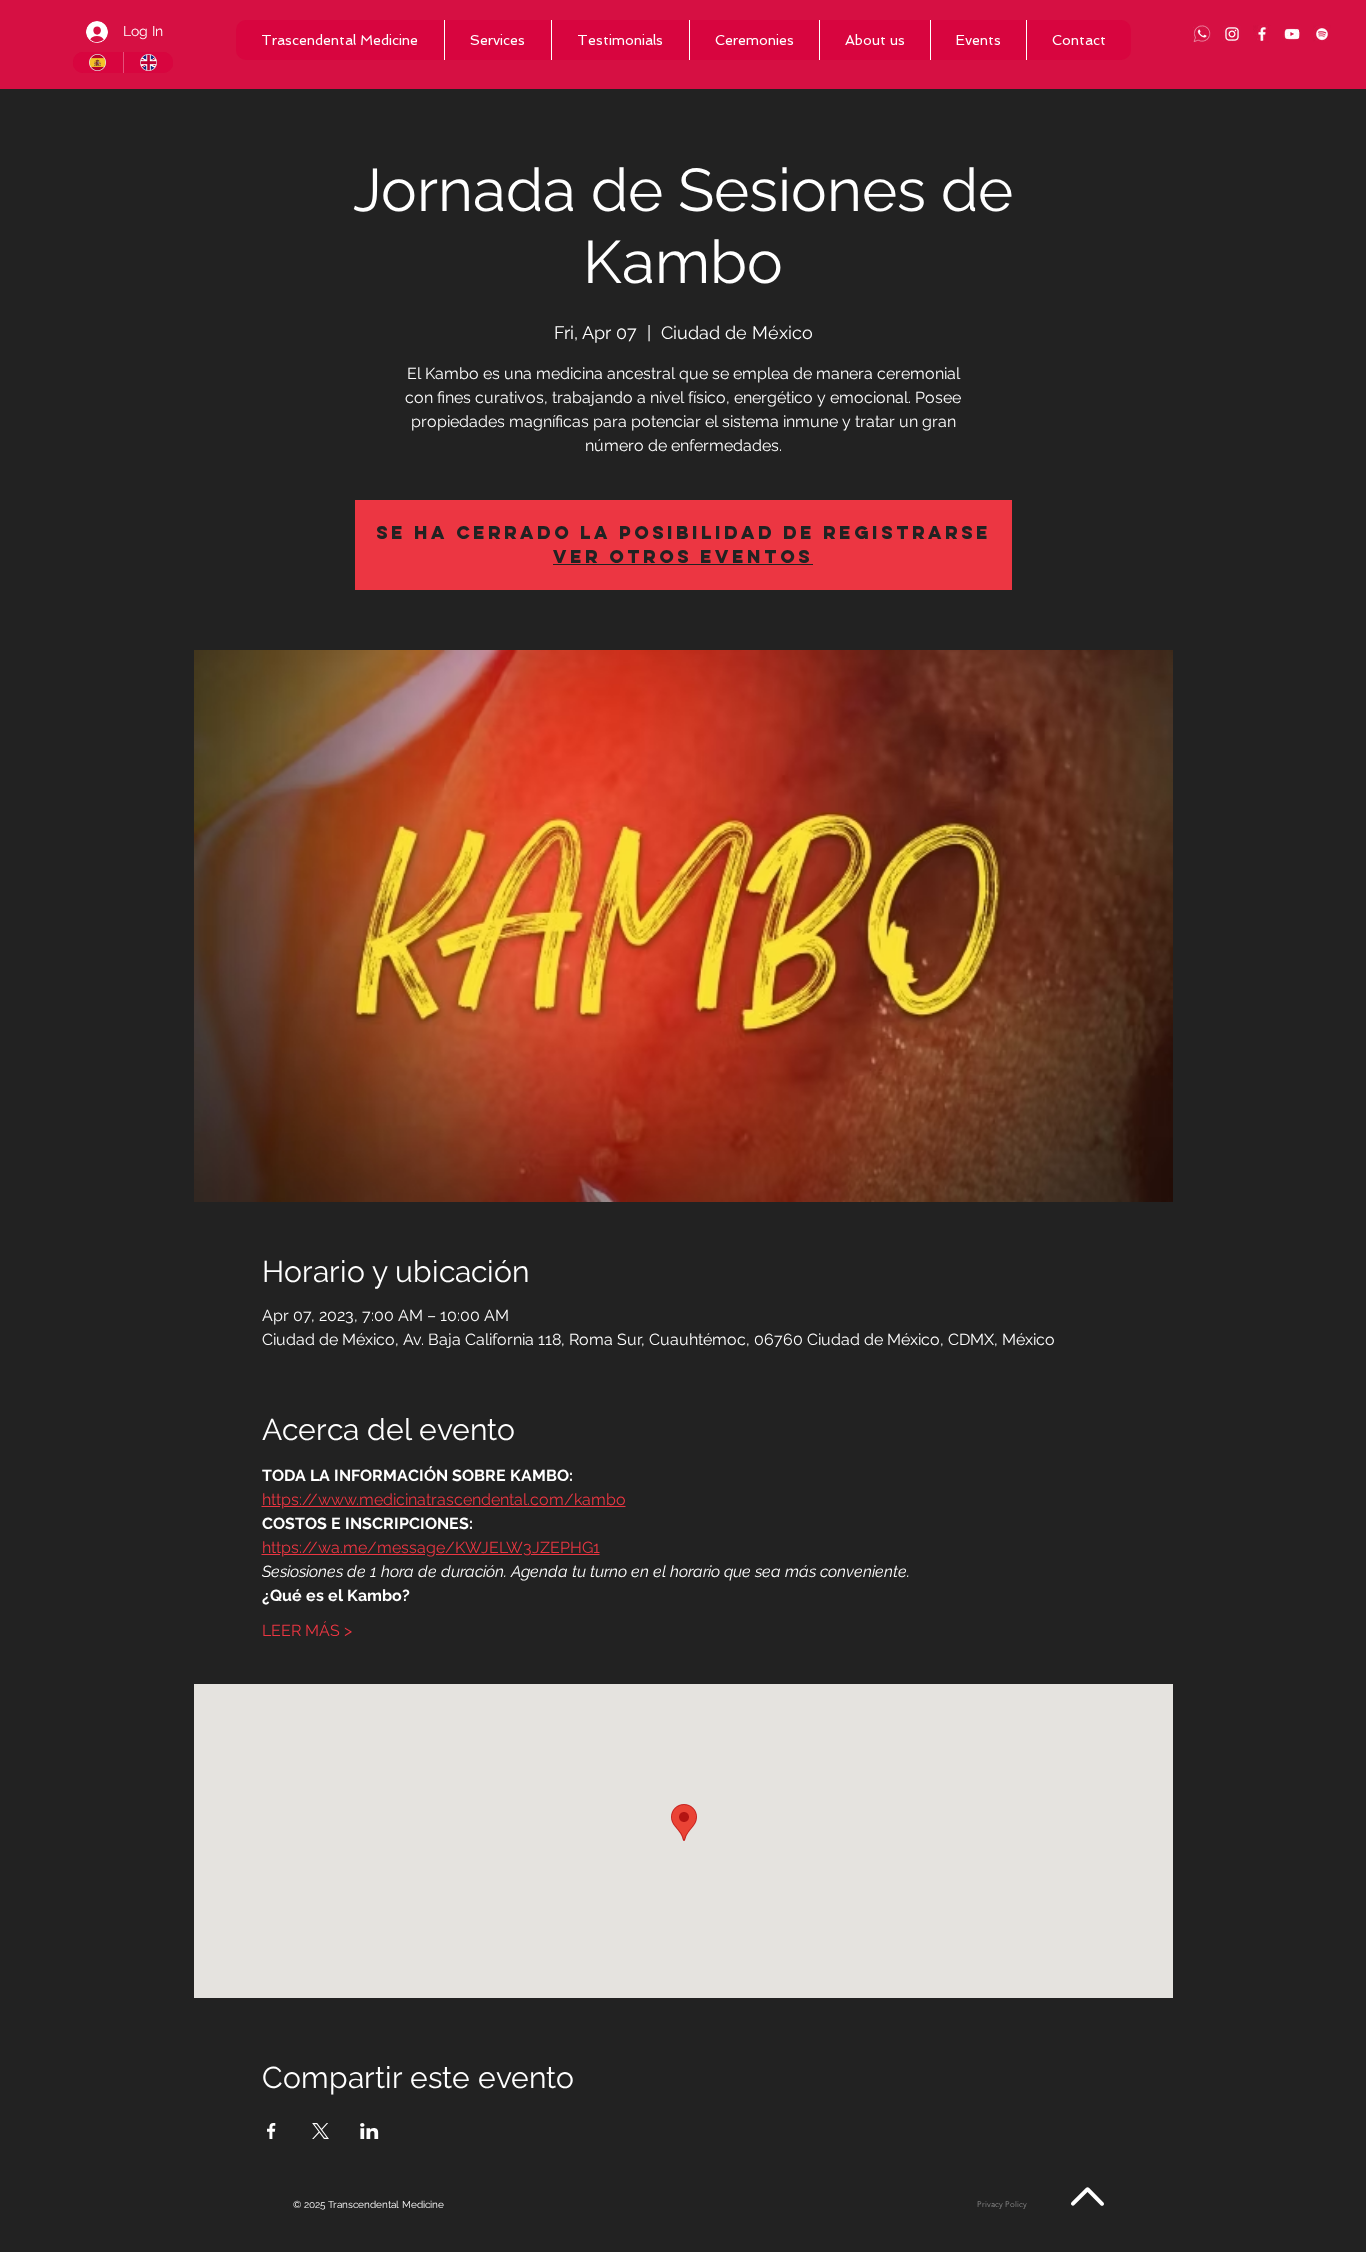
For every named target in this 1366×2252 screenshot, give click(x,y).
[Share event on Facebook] (271, 2131)
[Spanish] (98, 62)
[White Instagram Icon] (1232, 34)
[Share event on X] (320, 2131)
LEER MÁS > (307, 1630)
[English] (148, 62)
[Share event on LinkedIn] (369, 2131)
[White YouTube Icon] (1292, 34)
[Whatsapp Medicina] (1202, 34)
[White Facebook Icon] (1262, 34)
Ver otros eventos (683, 556)
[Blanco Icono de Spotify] (1322, 34)
